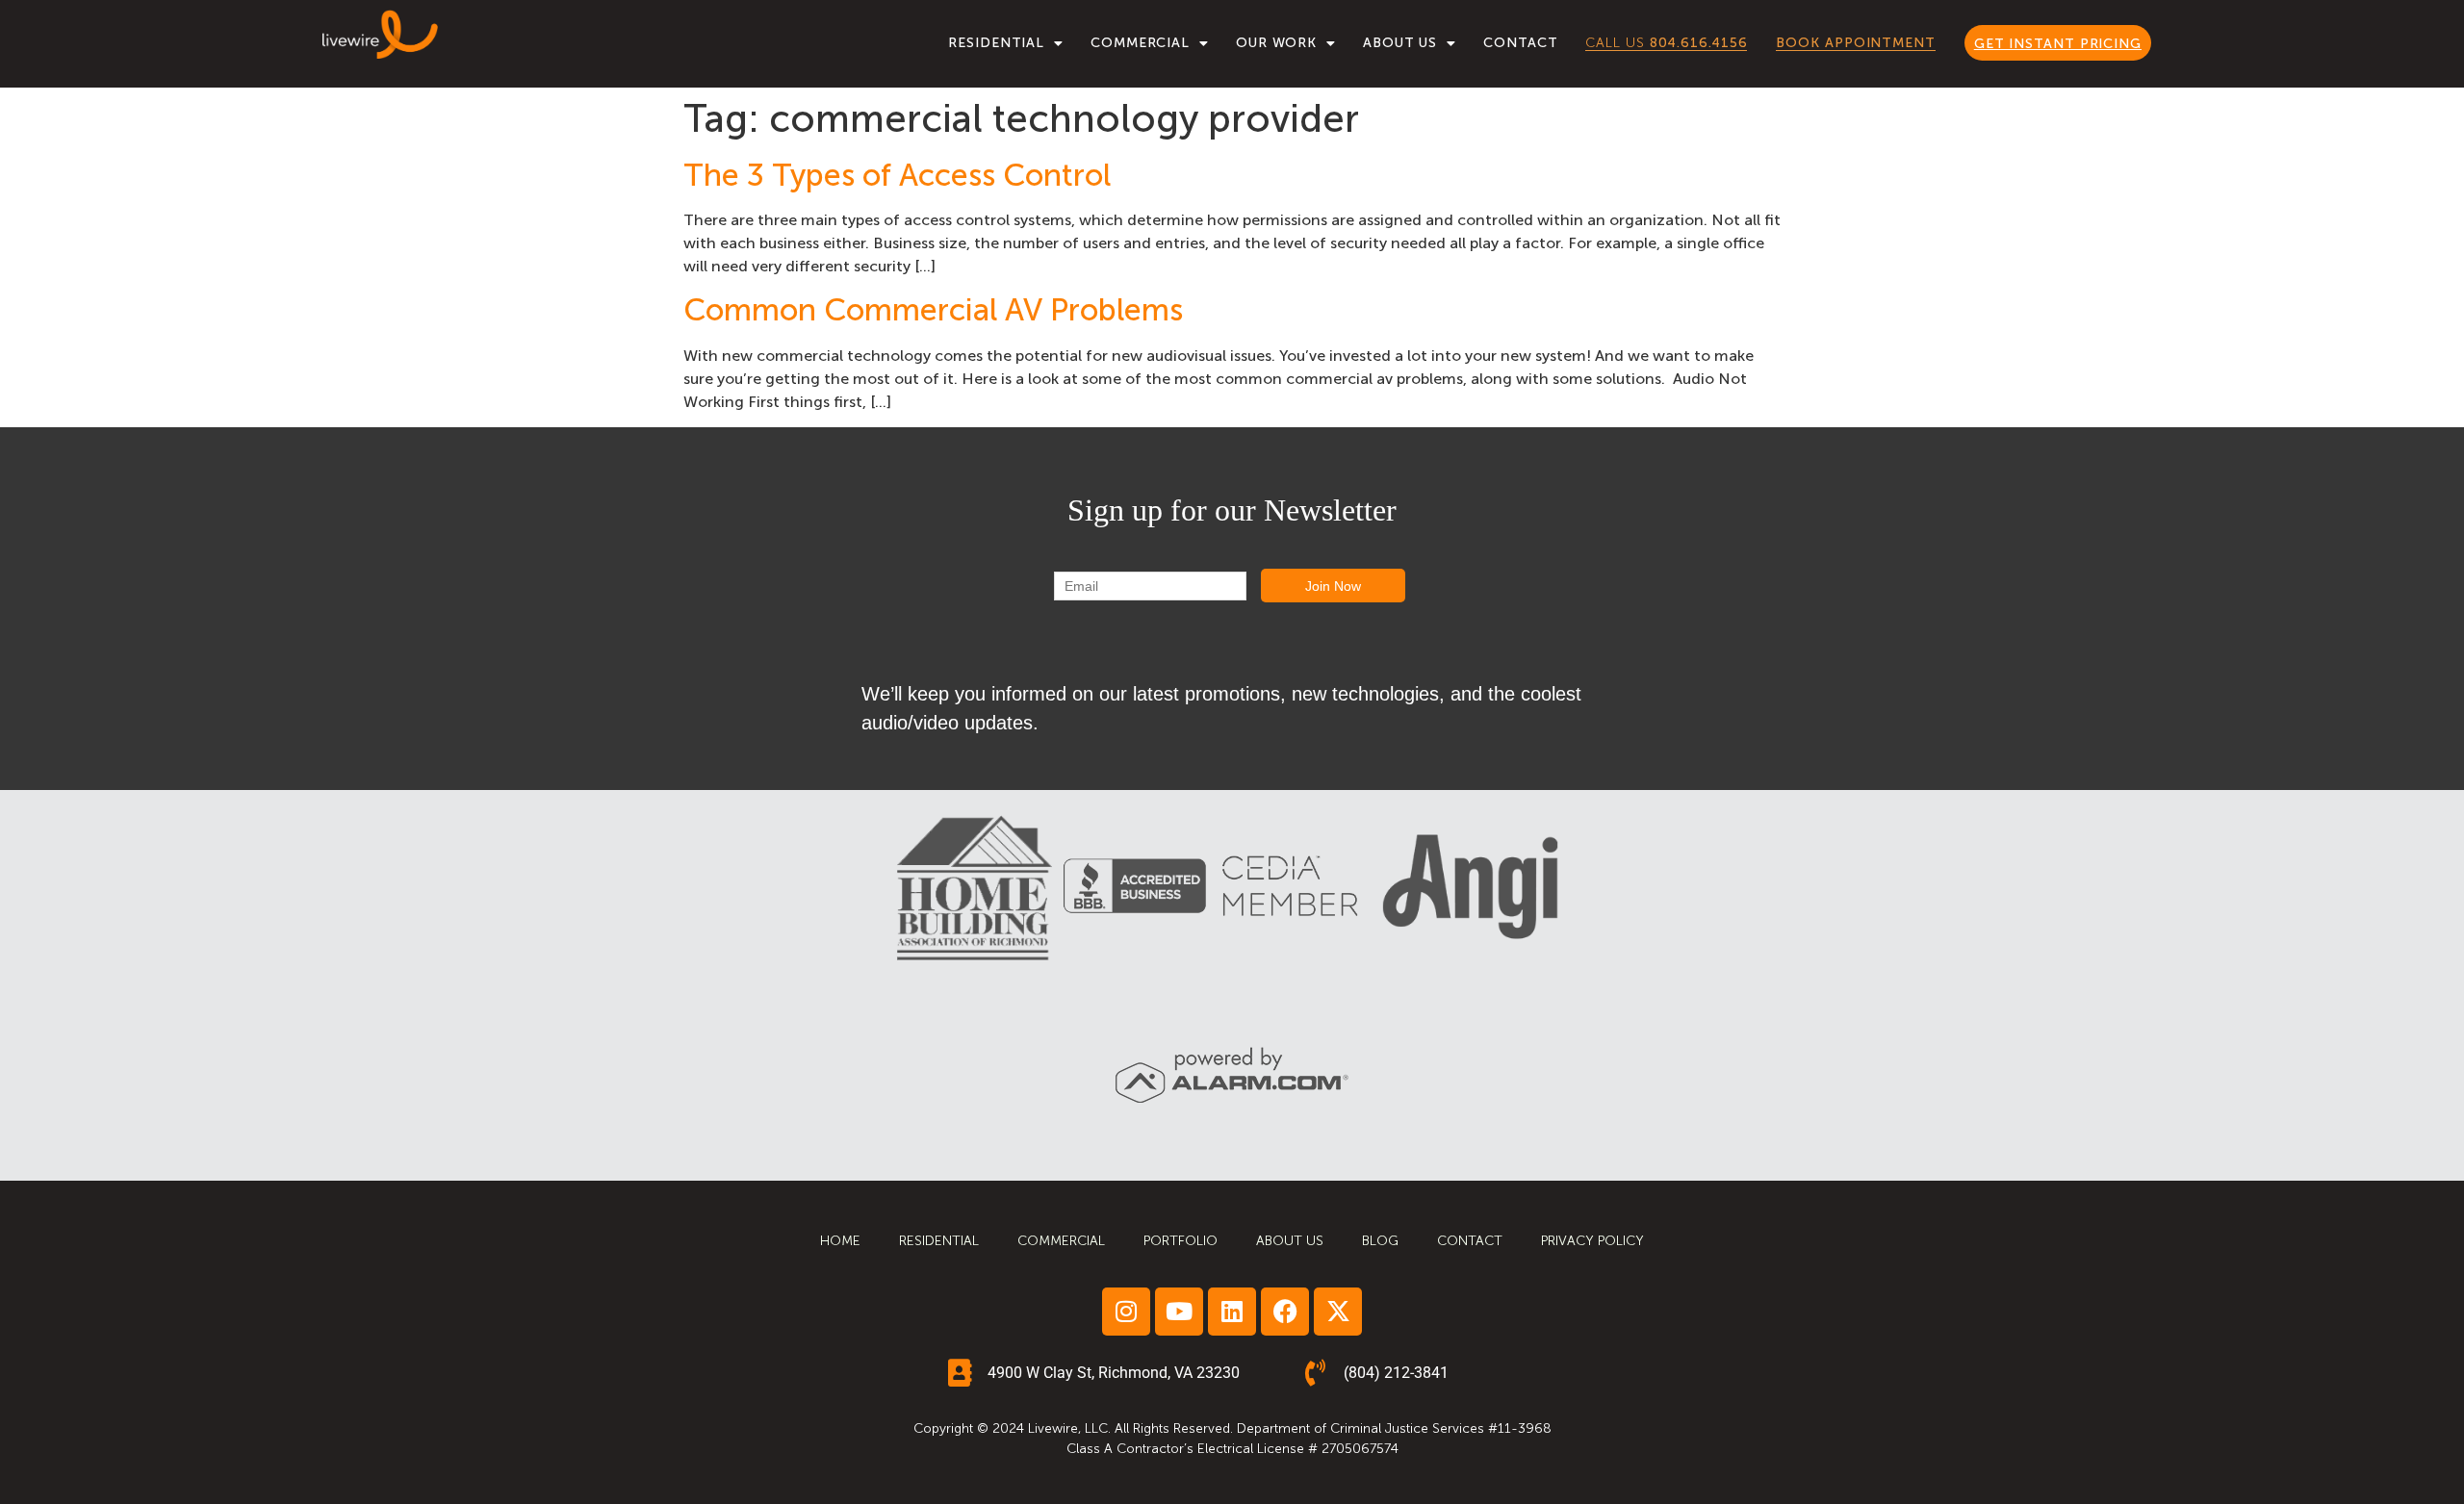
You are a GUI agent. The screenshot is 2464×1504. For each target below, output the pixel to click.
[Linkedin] (1232, 1312)
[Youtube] (1179, 1312)
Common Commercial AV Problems (933, 310)
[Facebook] (1285, 1312)
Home (840, 1241)
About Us (1400, 43)
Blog (1380, 1241)
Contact (1520, 43)
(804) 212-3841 (1396, 1373)
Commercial (1140, 43)
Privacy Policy (1592, 1241)
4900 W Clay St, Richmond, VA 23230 (1114, 1373)
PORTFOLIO (1181, 1241)
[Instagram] (1126, 1312)
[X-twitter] (1338, 1312)
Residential (996, 43)
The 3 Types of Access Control (897, 175)
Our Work (1276, 43)
